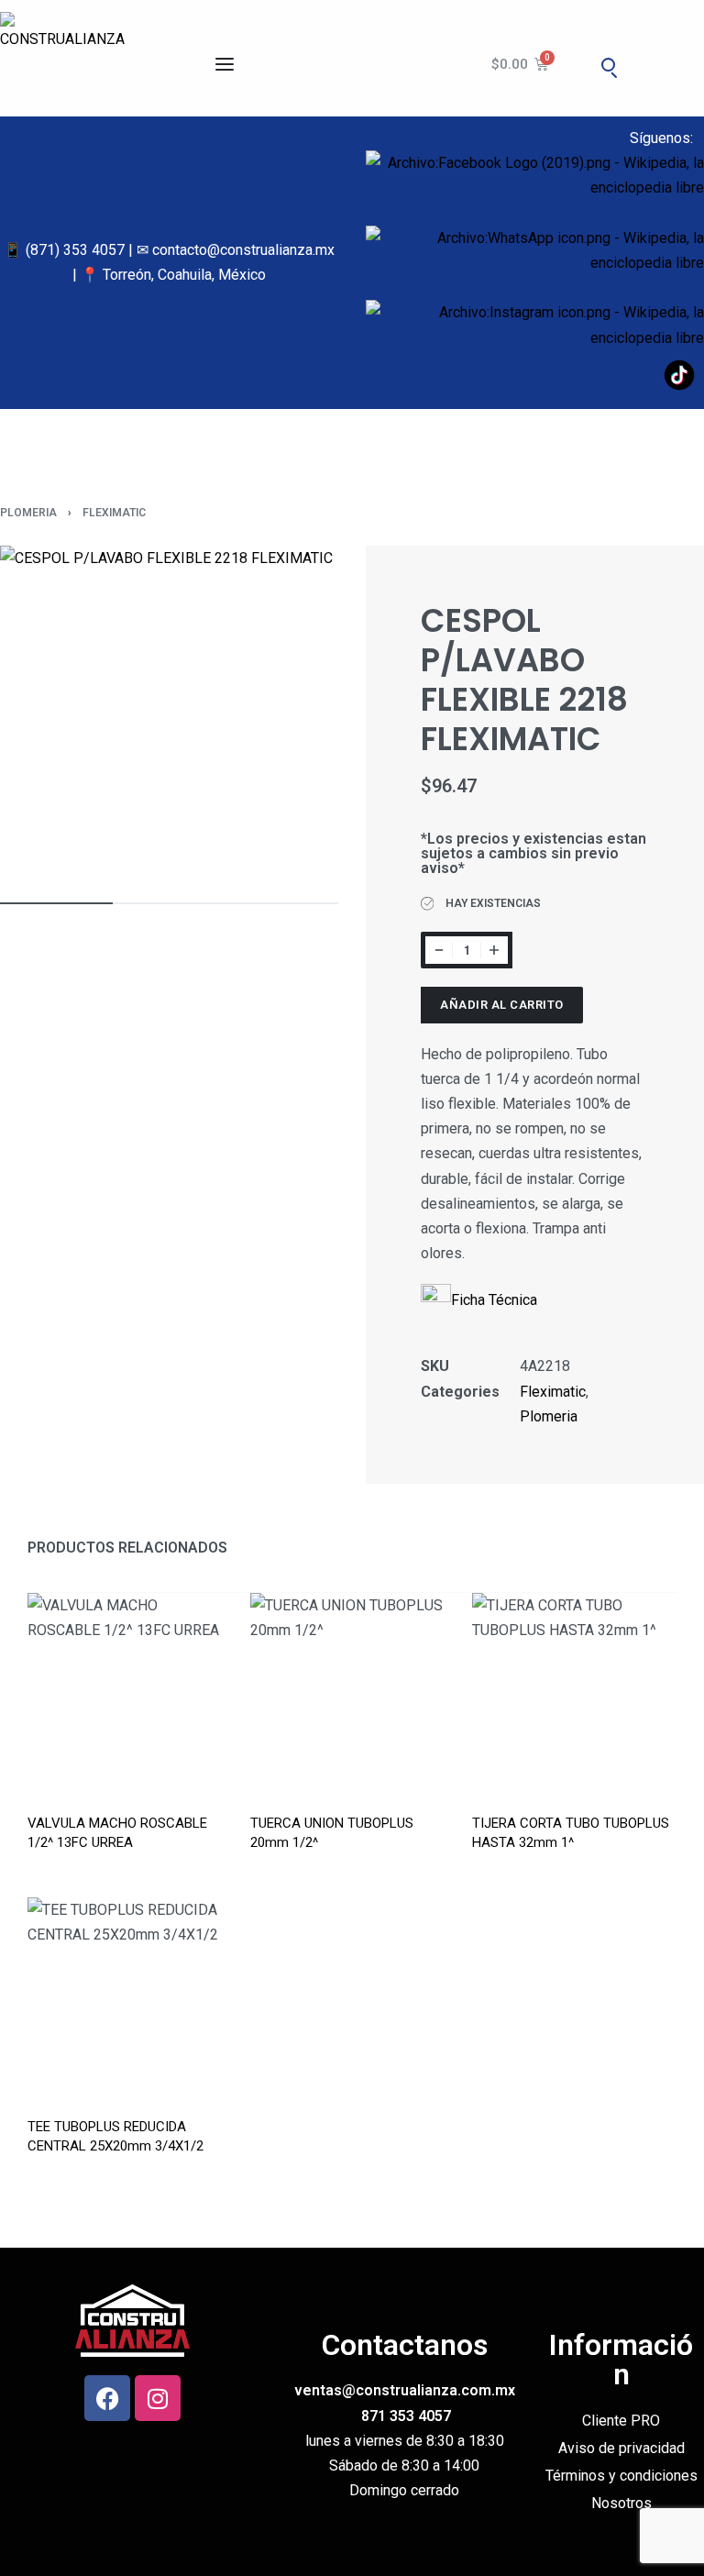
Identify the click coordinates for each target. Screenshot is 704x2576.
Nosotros (621, 2503)
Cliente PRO (621, 2421)
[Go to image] (56, 903)
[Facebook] (107, 2398)
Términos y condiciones (621, 2476)
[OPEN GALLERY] (169, 715)
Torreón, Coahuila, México (184, 275)
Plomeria (28, 513)
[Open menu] (225, 64)
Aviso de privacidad (621, 2448)
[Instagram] (158, 2398)
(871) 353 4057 (75, 250)
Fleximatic (114, 513)
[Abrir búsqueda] (609, 64)
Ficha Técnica (494, 1300)
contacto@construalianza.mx (243, 250)
